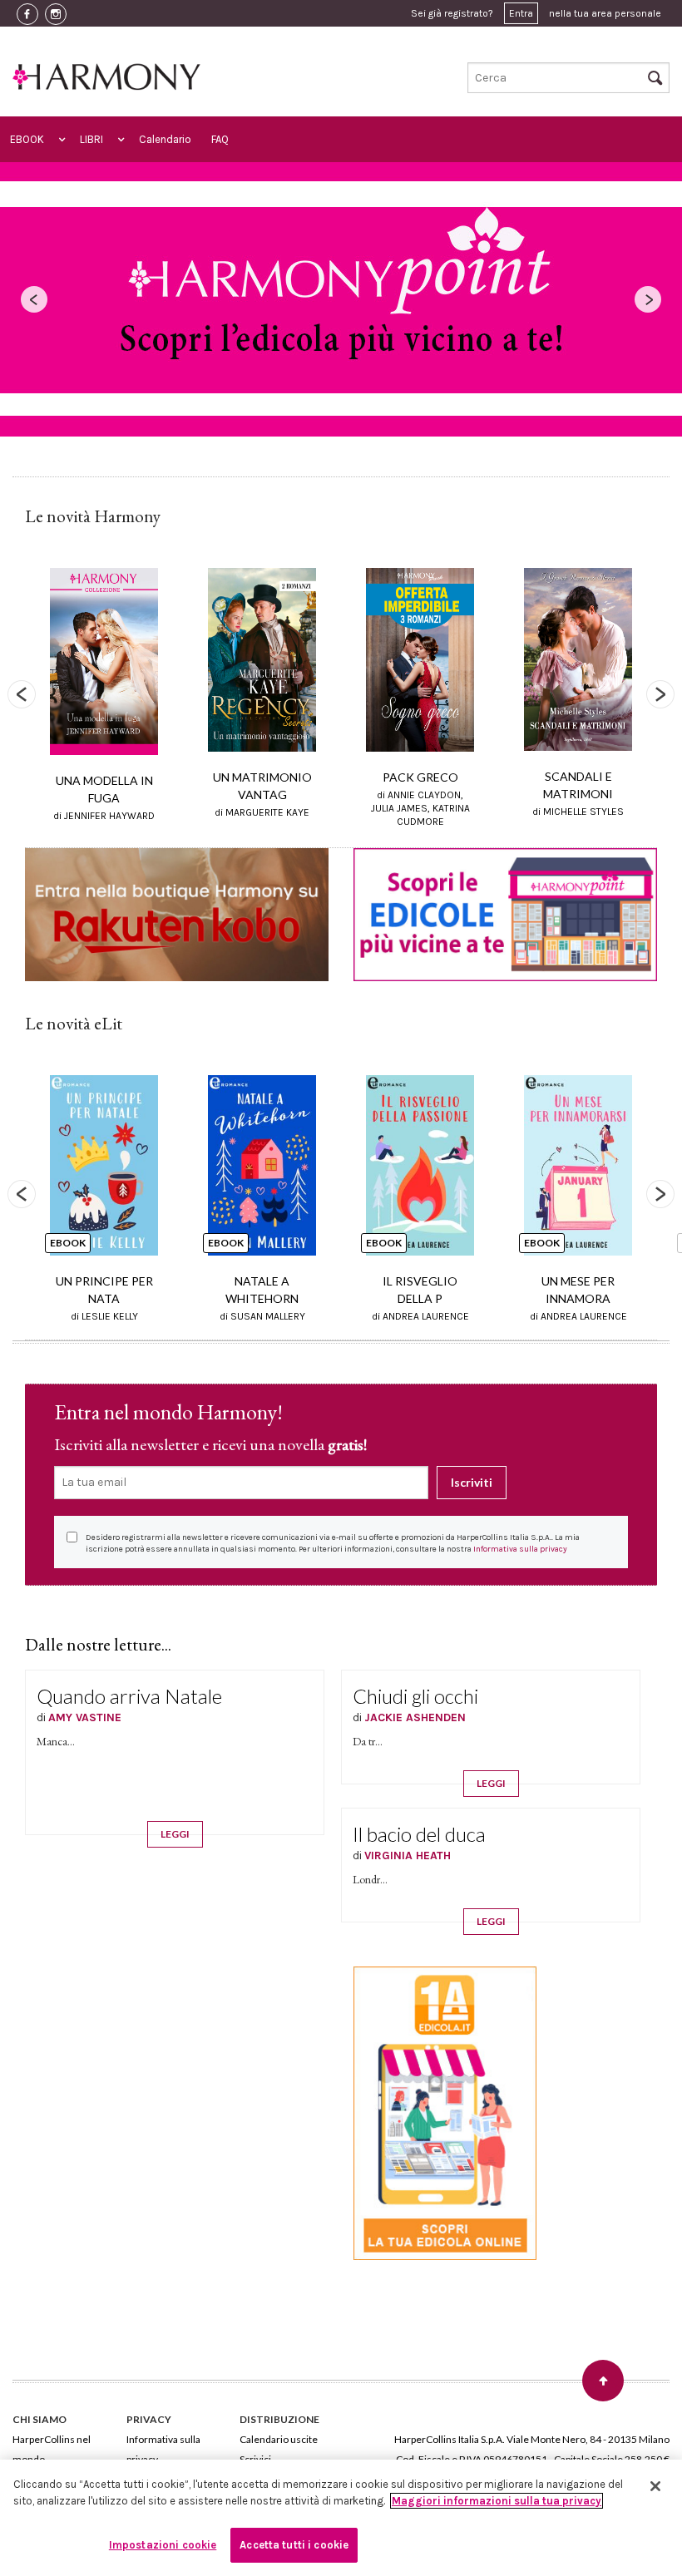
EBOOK (27, 139)
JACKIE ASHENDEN (415, 1717)
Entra (521, 13)
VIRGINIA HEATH (408, 1856)
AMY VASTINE (85, 1717)
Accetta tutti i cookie (294, 2545)
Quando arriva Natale (129, 1696)
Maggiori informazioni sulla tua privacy (497, 2501)
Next (660, 694)
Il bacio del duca (419, 1834)
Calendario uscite (279, 2439)
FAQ (220, 139)
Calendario (165, 139)
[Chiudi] (655, 2486)
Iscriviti (472, 1482)
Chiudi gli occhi (415, 1696)
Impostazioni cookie (163, 2545)
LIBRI (91, 139)
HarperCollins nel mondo (52, 2449)
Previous (22, 694)
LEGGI (175, 1834)
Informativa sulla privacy (520, 1549)
